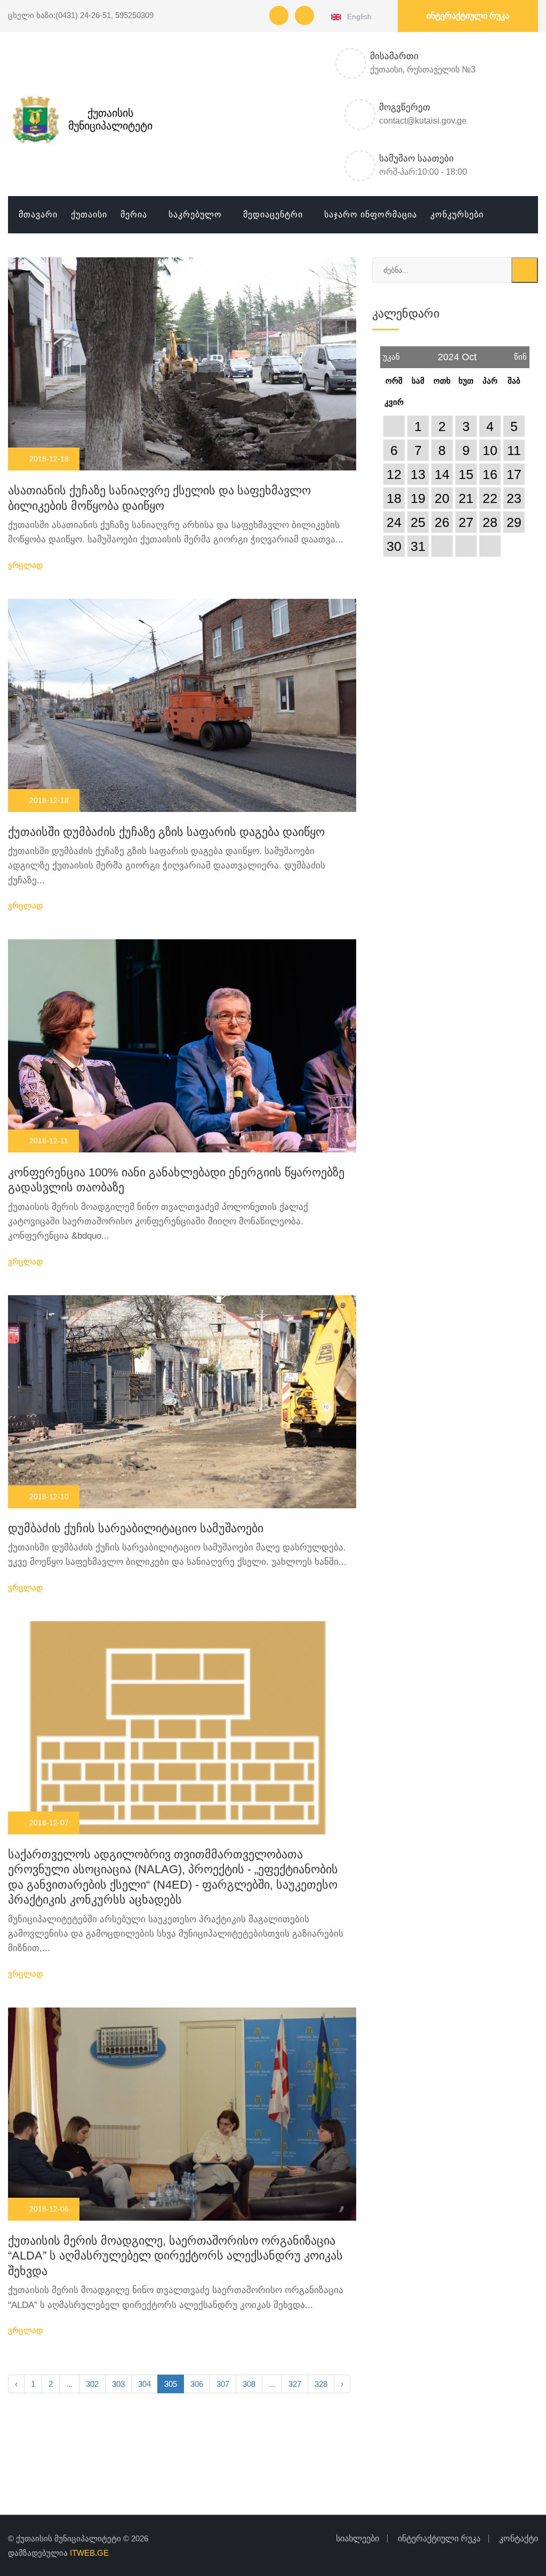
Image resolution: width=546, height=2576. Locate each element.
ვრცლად (26, 565)
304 (144, 2384)
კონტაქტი (519, 2538)
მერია (134, 214)
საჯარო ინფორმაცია (371, 214)
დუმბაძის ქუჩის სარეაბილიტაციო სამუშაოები (136, 1528)
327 (295, 2384)
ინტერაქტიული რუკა (468, 16)
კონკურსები (457, 214)
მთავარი (38, 214)
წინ (520, 354)
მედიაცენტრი (273, 214)
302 (92, 2384)
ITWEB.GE (89, 2553)
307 (223, 2384)
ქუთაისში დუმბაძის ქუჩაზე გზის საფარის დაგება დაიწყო (166, 832)
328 (321, 2384)
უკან (391, 354)
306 (197, 2384)
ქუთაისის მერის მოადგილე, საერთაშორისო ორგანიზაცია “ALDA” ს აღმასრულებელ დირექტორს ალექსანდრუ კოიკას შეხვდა (175, 2256)
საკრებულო (195, 214)
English (358, 17)
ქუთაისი (89, 214)
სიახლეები (358, 2538)
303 (118, 2384)
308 (249, 2384)
